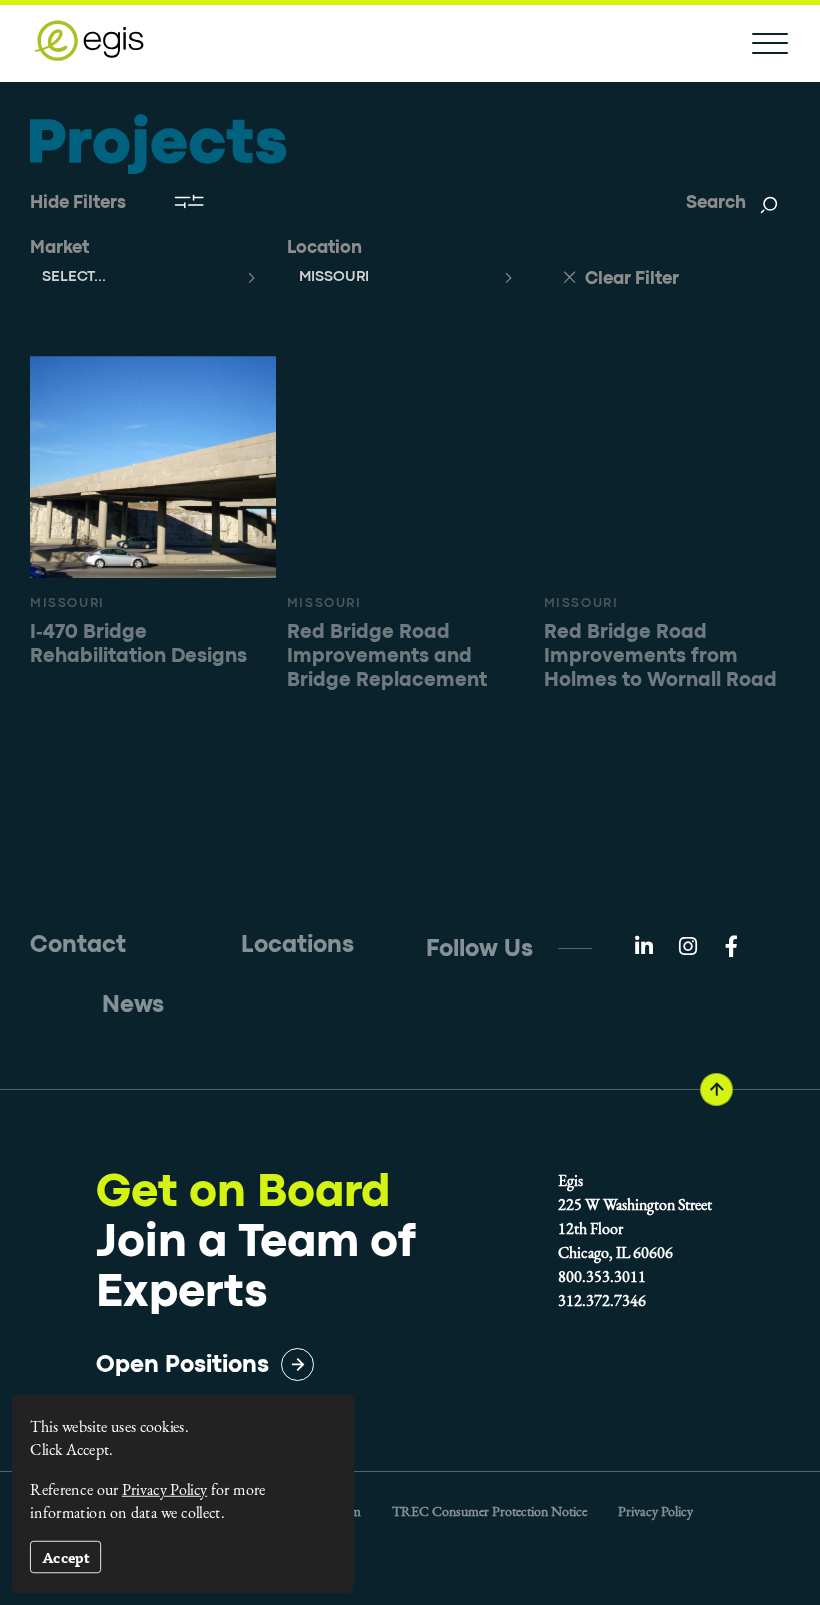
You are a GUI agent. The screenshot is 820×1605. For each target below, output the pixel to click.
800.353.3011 (602, 1276)
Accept (66, 1556)
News (133, 1005)
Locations (297, 945)
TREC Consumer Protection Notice (489, 1511)
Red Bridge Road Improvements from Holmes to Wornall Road (660, 656)
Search (716, 203)
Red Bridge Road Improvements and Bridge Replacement (387, 656)
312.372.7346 (602, 1300)
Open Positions (182, 1365)
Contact (78, 945)
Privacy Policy (655, 1511)
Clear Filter (630, 279)
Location (324, 248)
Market (59, 248)
